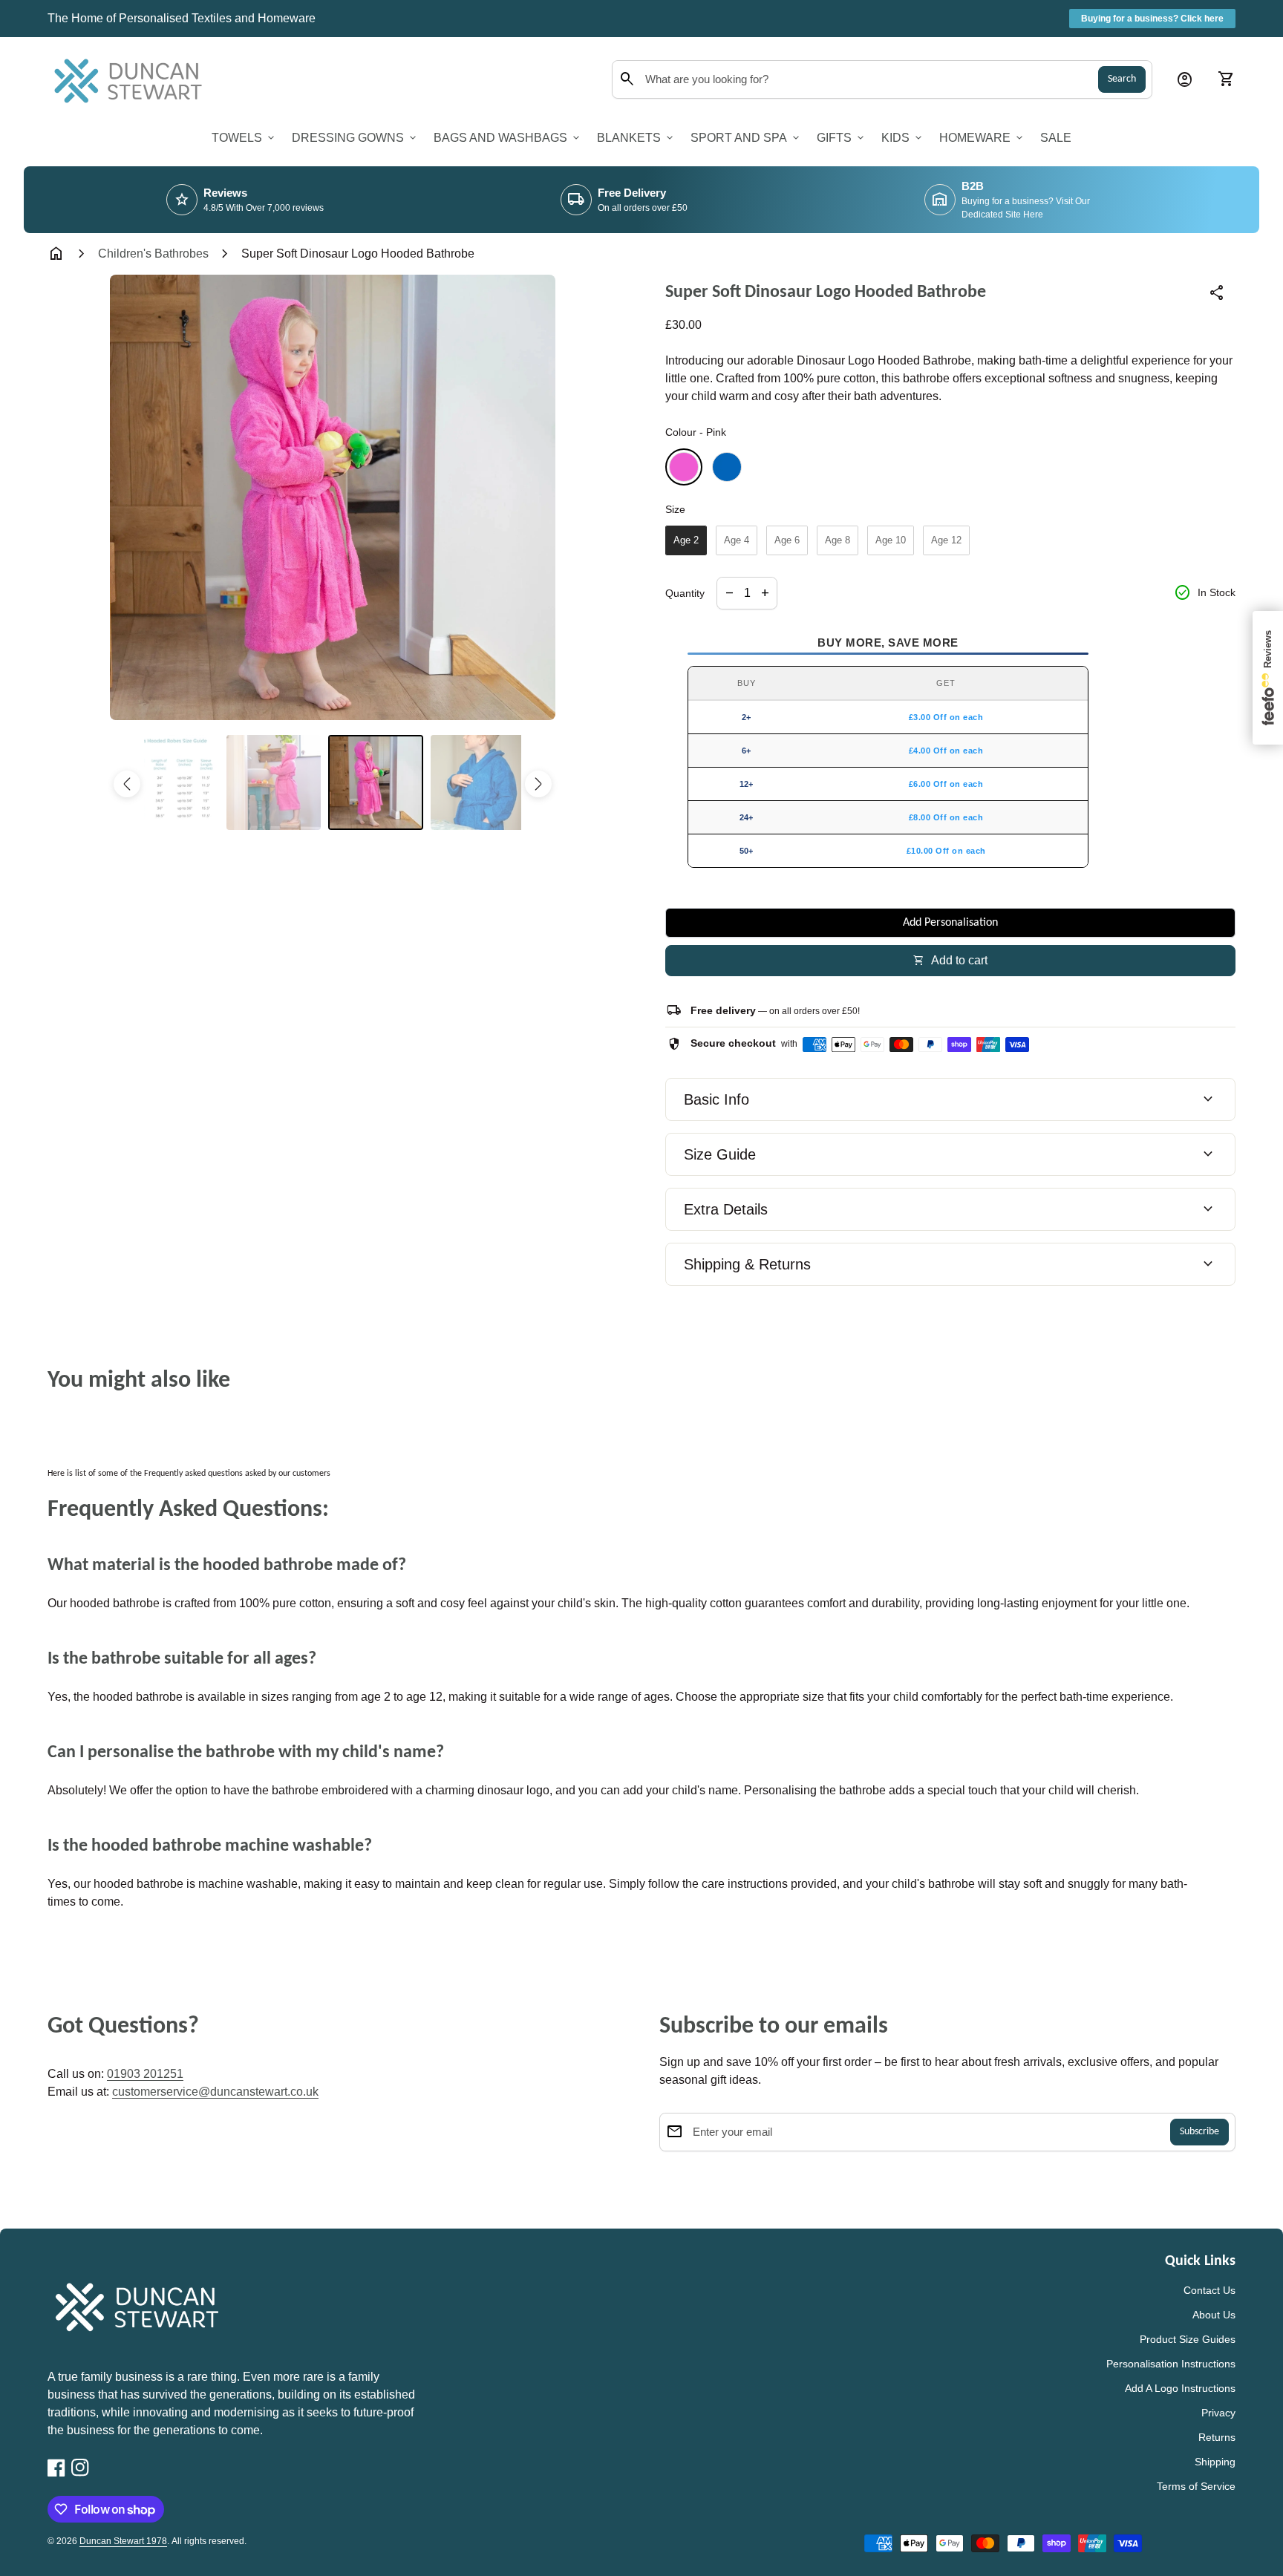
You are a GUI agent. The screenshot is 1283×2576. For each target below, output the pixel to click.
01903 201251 (145, 2074)
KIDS (903, 138)
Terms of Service (1196, 2486)
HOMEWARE (982, 138)
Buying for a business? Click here (1152, 19)
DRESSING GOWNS (355, 138)
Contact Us (1209, 2290)
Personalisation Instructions (1171, 2364)
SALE (1056, 138)
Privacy (1218, 2413)
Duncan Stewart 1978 (123, 2541)
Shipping (1215, 2462)
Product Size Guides (1188, 2339)
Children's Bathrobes (153, 254)
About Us (1214, 2315)
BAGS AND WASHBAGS (508, 138)
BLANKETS (636, 138)
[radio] (684, 467)
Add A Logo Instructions (1180, 2388)
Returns (1217, 2437)
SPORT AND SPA (746, 138)
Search (1122, 79)
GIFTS (842, 138)
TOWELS (244, 138)
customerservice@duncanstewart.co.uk (215, 2092)
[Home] (132, 78)
